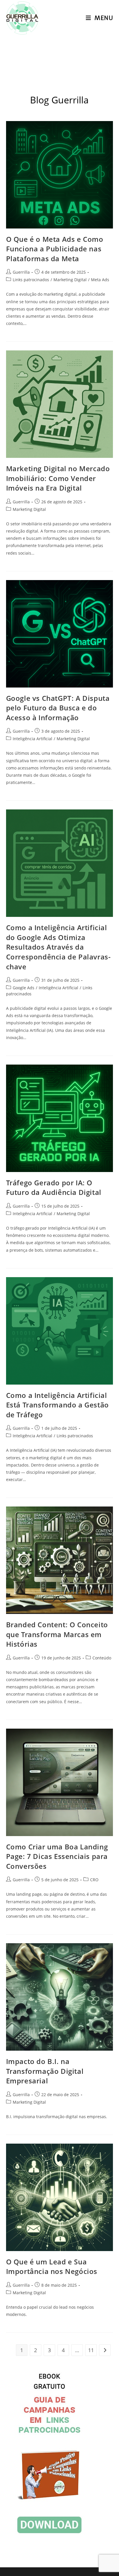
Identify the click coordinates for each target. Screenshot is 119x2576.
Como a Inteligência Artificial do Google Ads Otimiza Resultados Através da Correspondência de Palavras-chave (58, 947)
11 (91, 2350)
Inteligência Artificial (32, 739)
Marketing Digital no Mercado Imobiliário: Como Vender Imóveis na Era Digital (58, 478)
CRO (94, 1880)
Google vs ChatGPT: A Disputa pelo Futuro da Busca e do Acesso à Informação (58, 708)
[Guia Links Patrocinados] (49, 2454)
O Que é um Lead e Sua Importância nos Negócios (52, 2267)
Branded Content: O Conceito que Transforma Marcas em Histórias (57, 1634)
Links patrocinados (31, 280)
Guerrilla (21, 272)
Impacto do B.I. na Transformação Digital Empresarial (45, 2071)
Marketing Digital (70, 280)
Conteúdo (102, 1658)
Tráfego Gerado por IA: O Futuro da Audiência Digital (54, 1188)
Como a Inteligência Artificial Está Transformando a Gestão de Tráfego (57, 1405)
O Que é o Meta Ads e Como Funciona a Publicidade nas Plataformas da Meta (55, 249)
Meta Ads (100, 280)
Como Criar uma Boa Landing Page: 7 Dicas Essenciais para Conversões (57, 1856)
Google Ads (24, 988)
